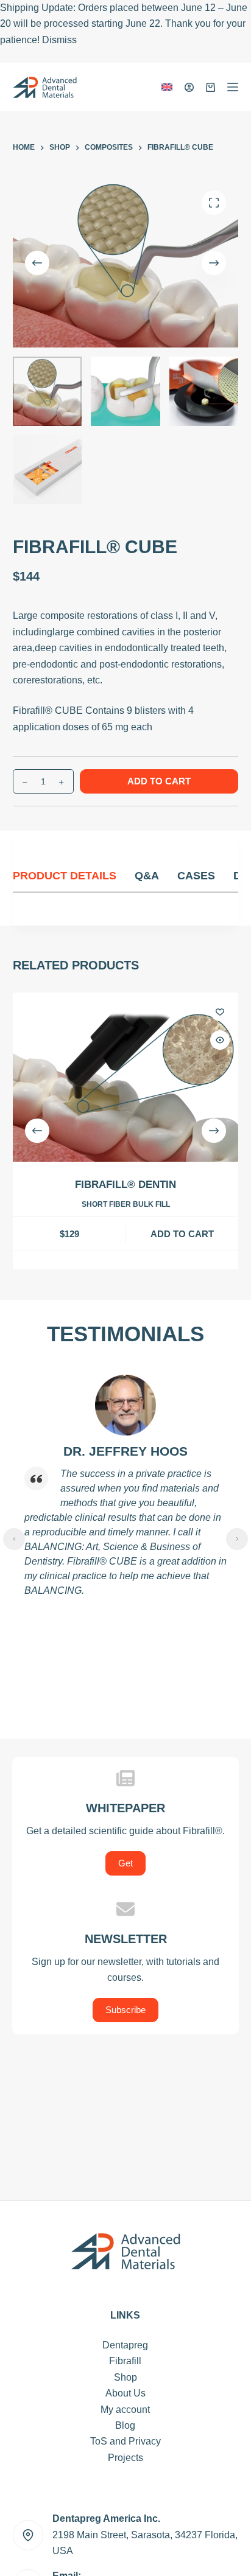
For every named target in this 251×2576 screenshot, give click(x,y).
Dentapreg (125, 2345)
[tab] (74, 876)
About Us (125, 2393)
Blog (125, 2425)
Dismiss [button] (59, 40)
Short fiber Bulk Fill (125, 1204)
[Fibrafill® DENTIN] (126, 1077)
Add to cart (159, 781)
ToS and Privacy (125, 2441)
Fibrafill (125, 2361)
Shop (125, 2377)
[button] (167, 87)
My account (125, 2410)
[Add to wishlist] (219, 1011)
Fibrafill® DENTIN (125, 1185)
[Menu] (233, 87)
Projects (125, 2458)
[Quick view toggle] (219, 1040)
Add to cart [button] (182, 1233)
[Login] (189, 87)
